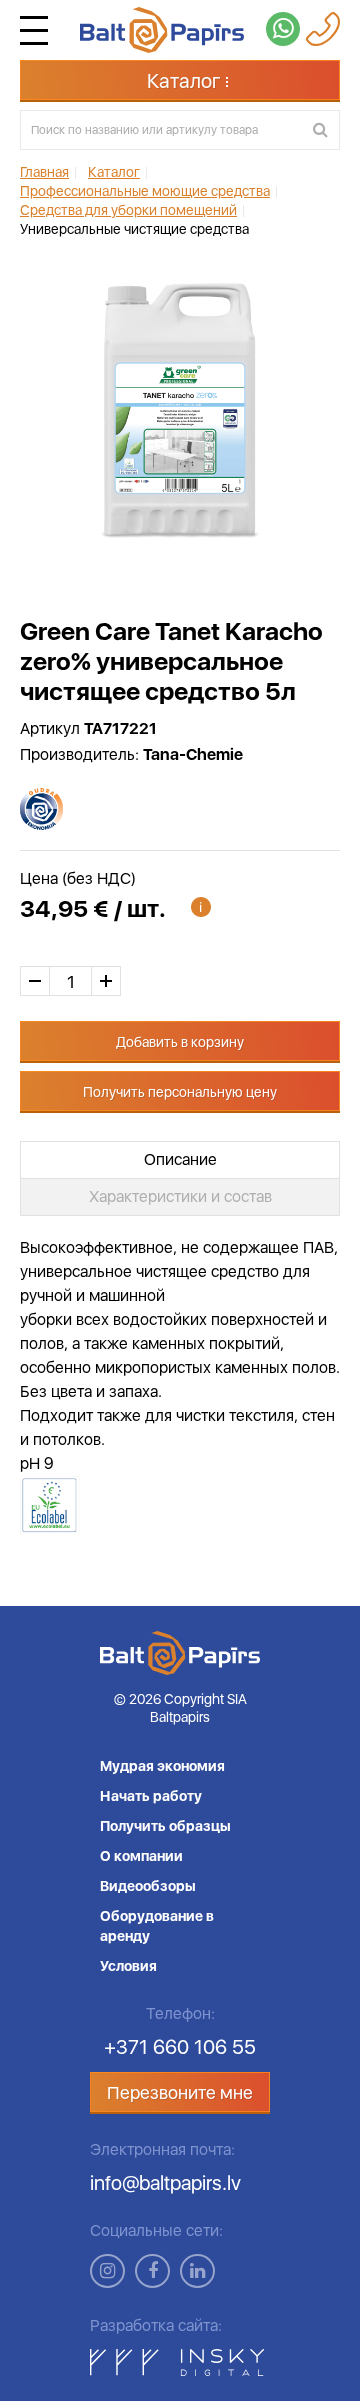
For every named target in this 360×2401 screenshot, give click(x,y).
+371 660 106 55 (180, 2047)
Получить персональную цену (180, 1092)
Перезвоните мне (180, 2092)
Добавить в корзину (180, 1042)
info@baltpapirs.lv (165, 2183)
